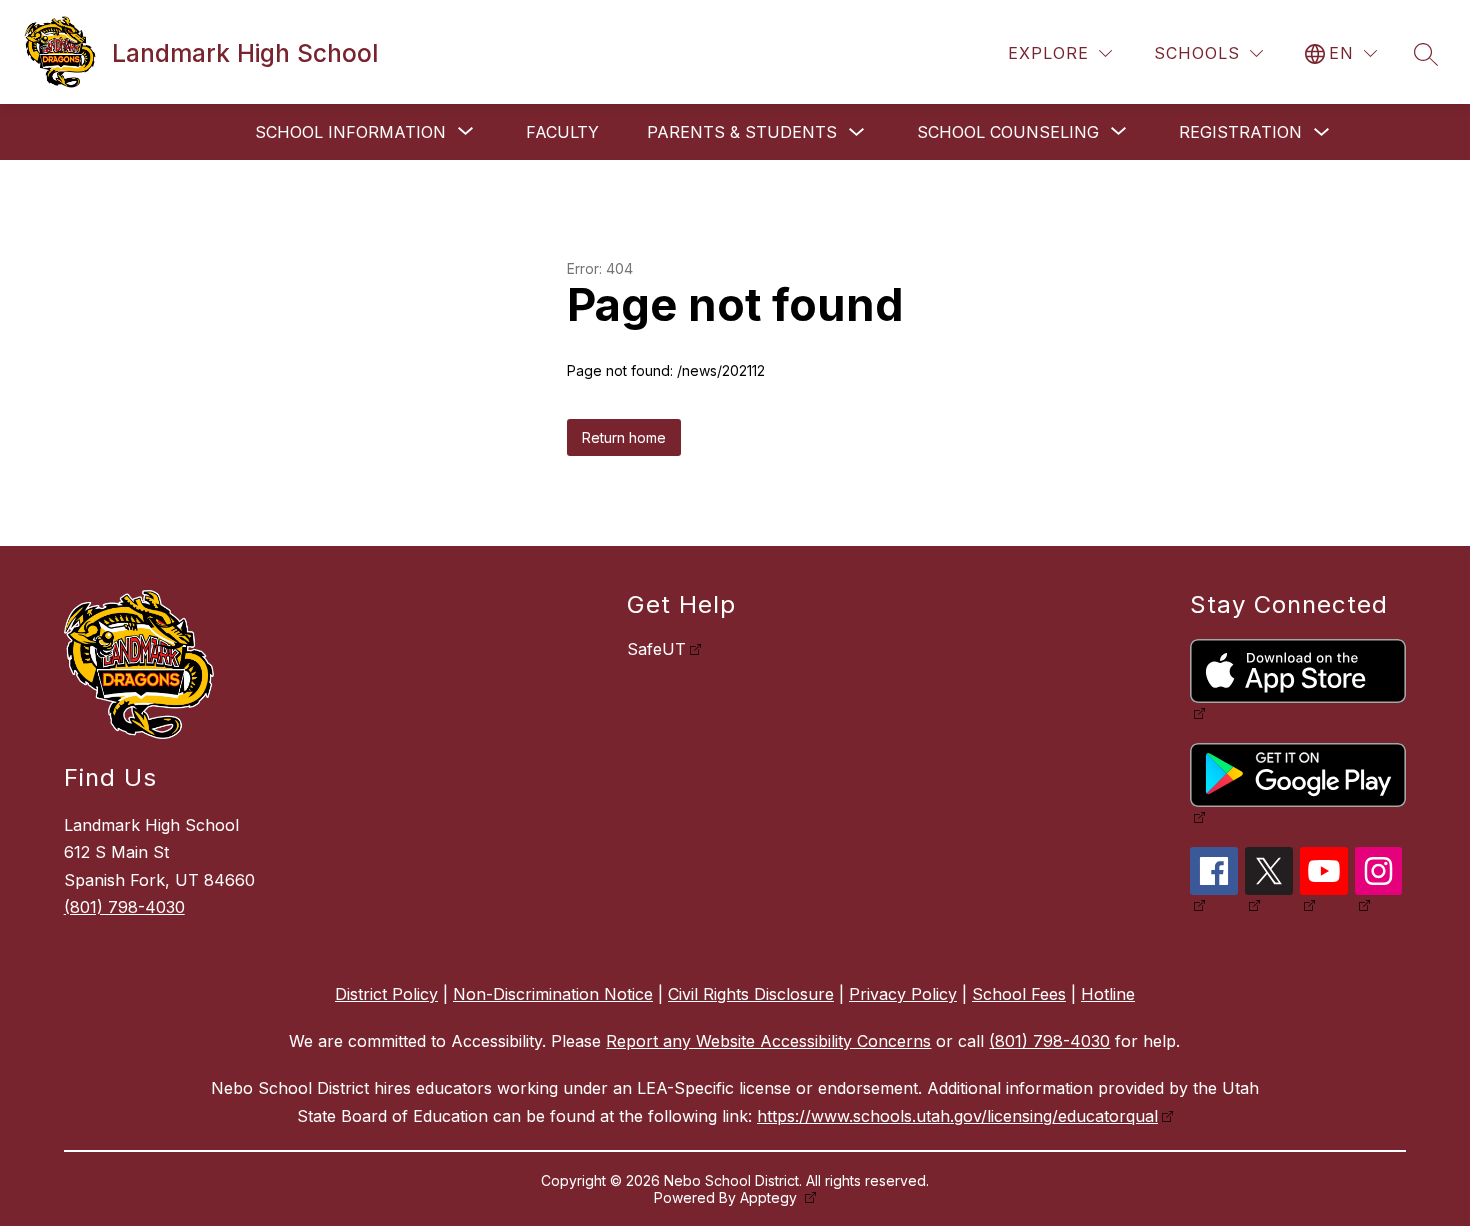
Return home (624, 437)
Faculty (562, 132)
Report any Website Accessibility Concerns (768, 1041)
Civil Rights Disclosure (751, 994)
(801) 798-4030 (124, 907)
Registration (1240, 132)
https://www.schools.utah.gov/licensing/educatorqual (957, 1116)
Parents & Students (742, 132)
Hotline (1108, 994)
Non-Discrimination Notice (553, 994)
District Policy (386, 994)
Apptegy (770, 1197)
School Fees (1019, 994)
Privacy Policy (903, 994)
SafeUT (656, 649)
